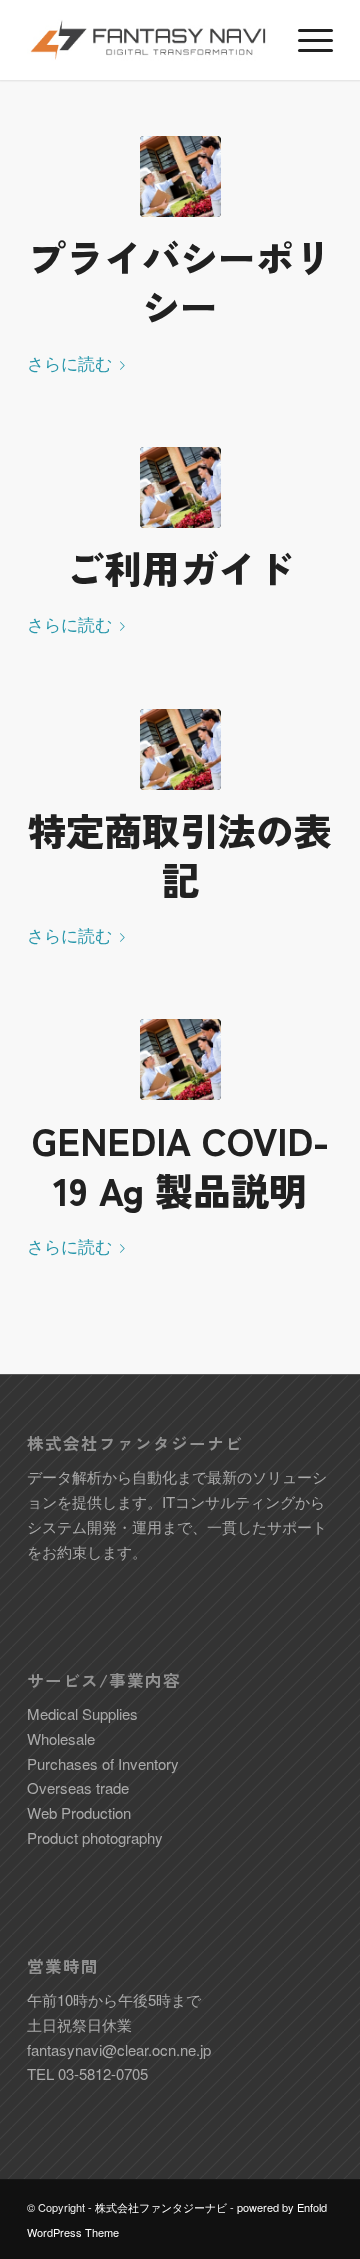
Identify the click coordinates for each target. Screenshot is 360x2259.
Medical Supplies (82, 1713)
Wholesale (61, 1738)
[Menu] (305, 40)
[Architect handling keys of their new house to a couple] (180, 176)
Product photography (95, 1837)
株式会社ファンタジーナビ (161, 2207)
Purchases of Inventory (103, 1763)
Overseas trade (78, 1787)
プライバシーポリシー (180, 281)
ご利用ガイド (180, 567)
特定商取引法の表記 (180, 854)
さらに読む (69, 362)
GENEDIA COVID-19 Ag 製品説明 (180, 1164)
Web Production (79, 1812)
